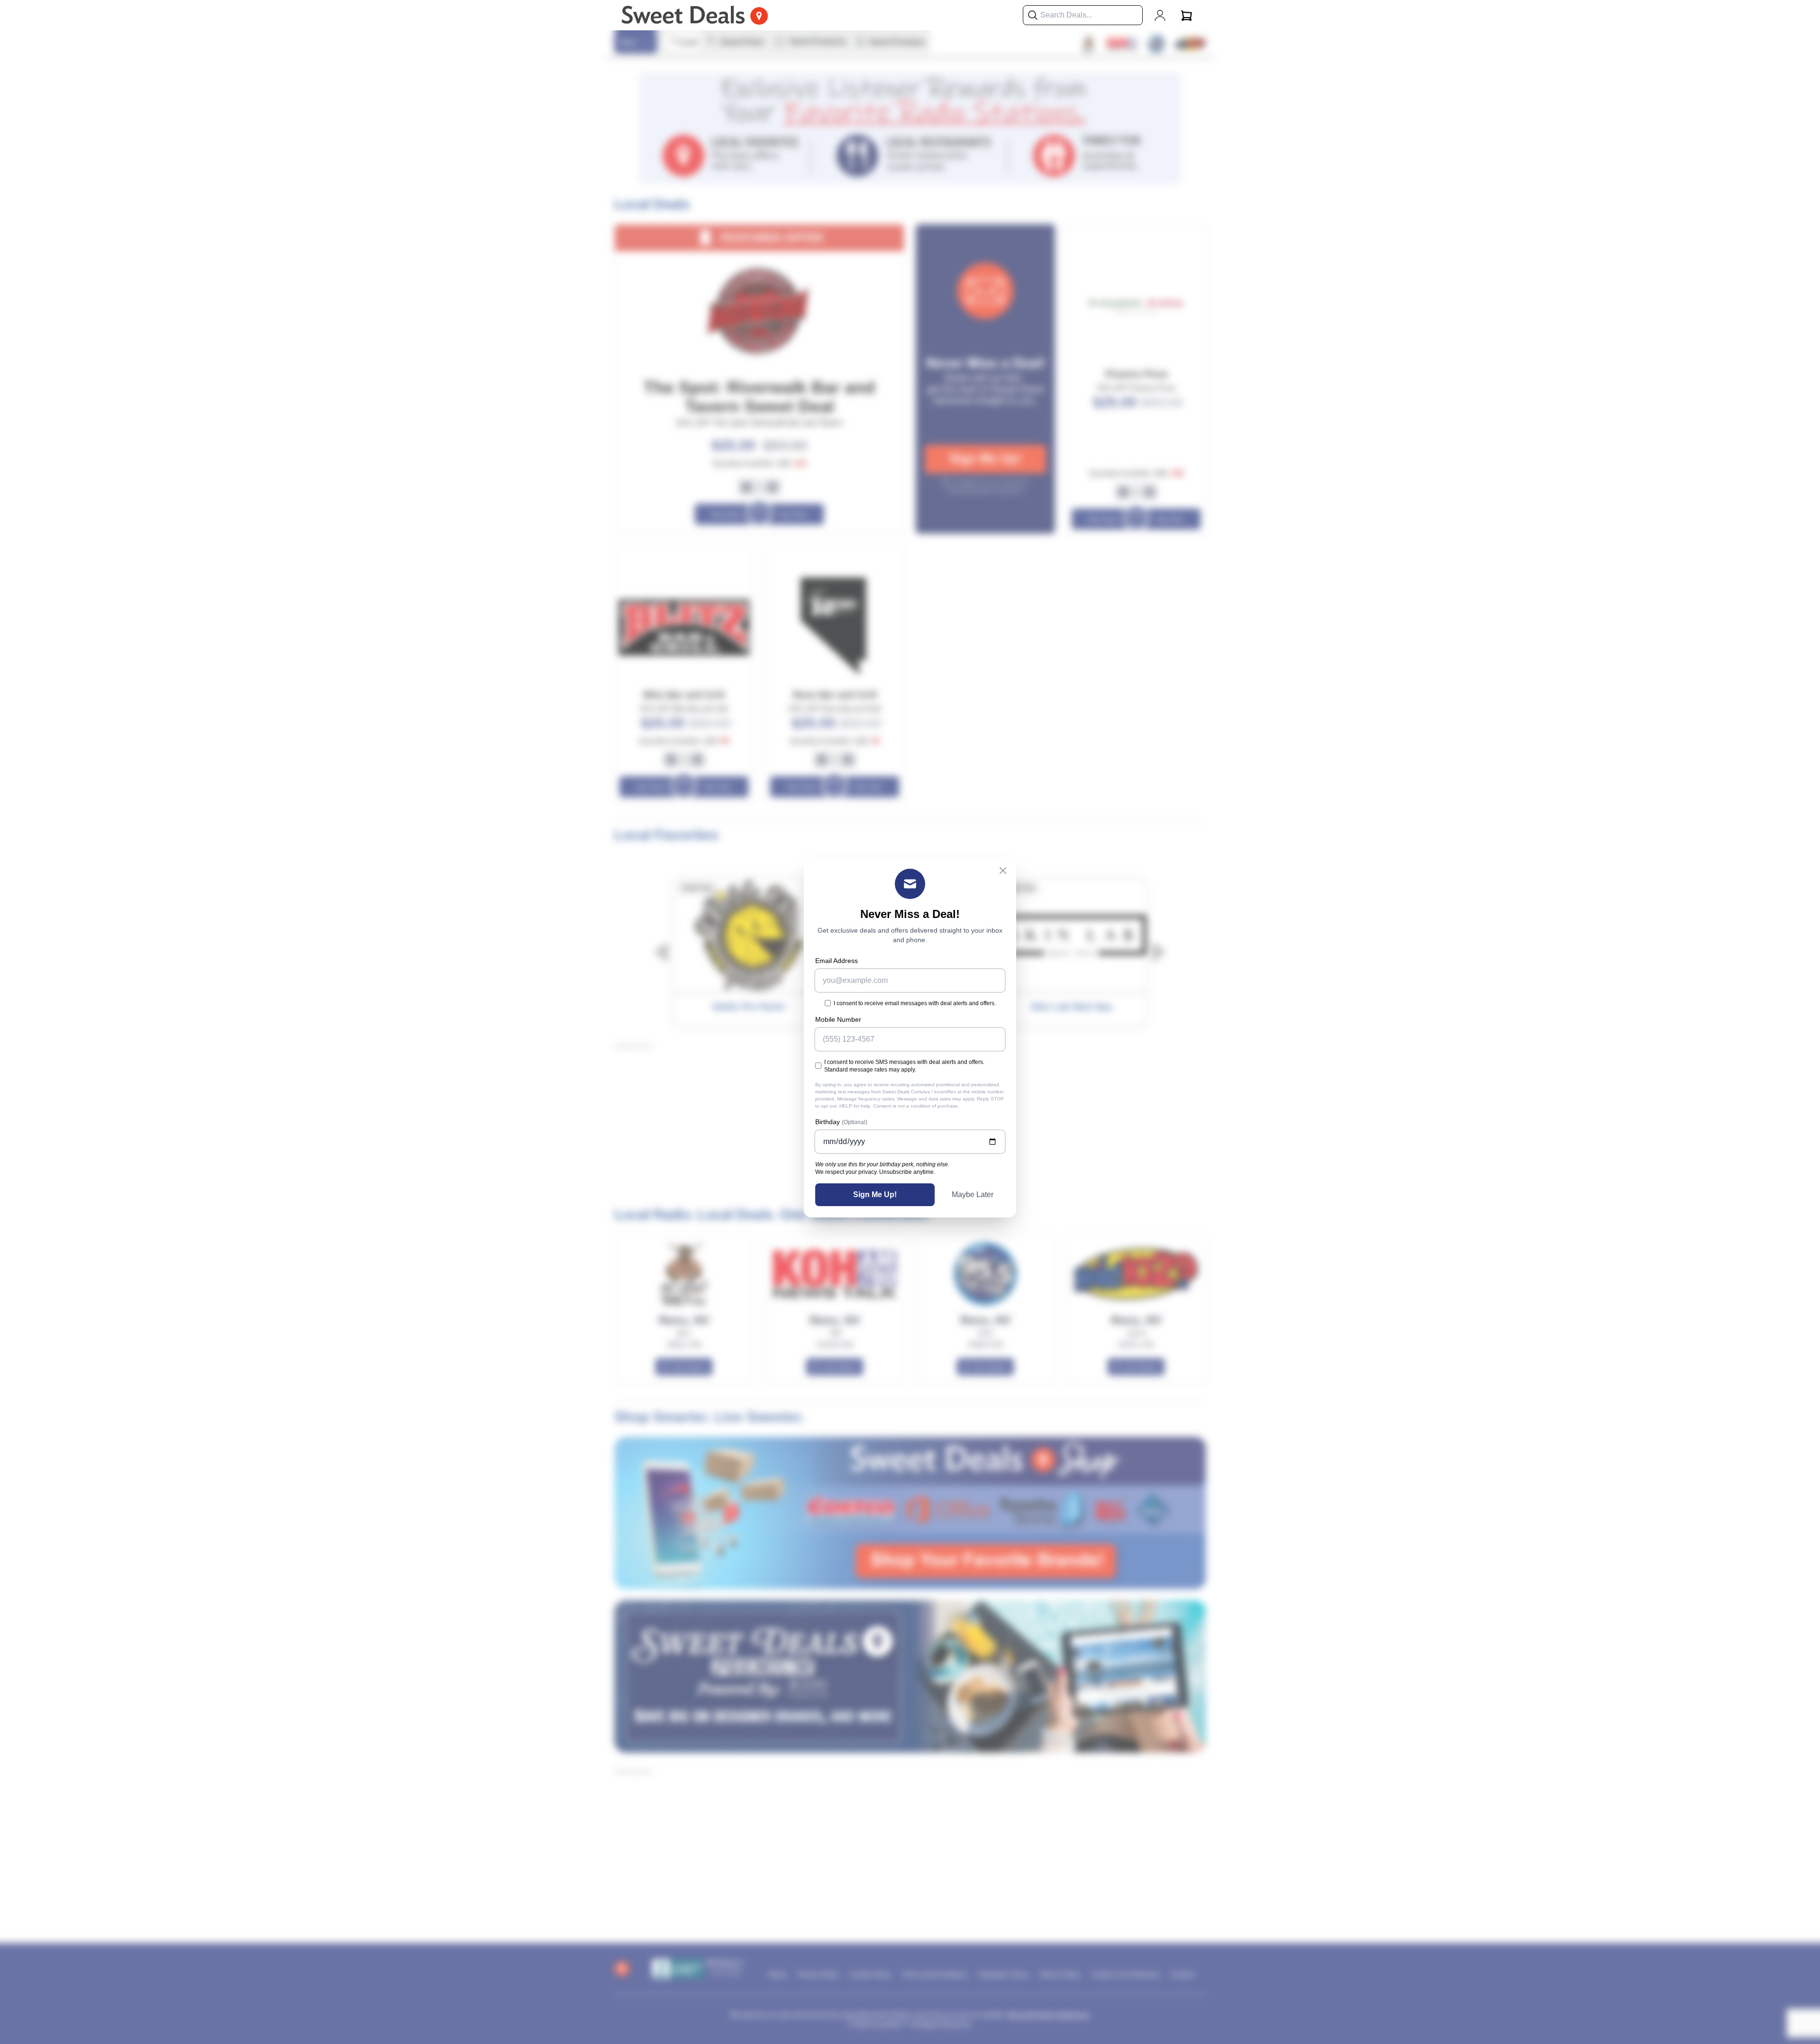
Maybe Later (973, 1195)
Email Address (837, 961)
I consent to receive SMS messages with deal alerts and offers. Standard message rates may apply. (904, 1066)
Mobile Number (838, 1019)
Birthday (841, 1122)
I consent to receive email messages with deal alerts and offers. (915, 1003)
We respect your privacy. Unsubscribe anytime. (875, 1172)
